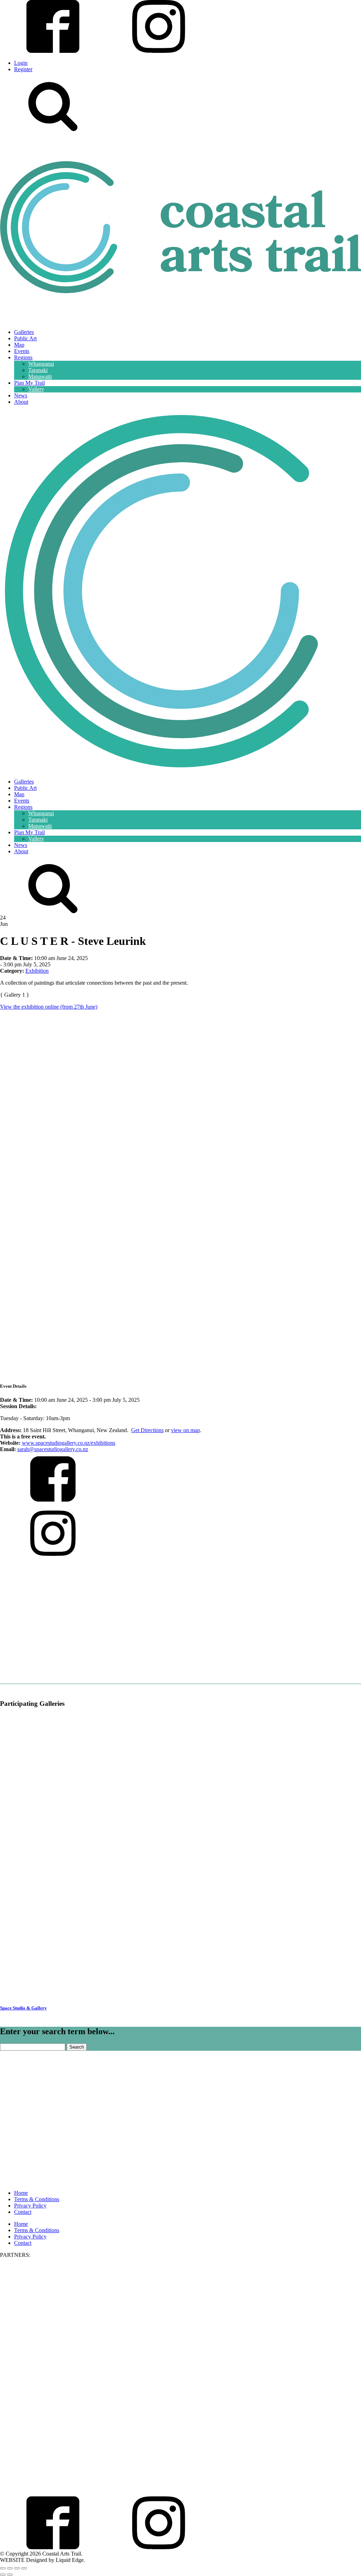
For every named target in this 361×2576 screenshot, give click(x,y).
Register (23, 69)
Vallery (36, 389)
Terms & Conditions (37, 2199)
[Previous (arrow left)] (3, 2575)
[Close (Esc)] (24, 2568)
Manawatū (40, 376)
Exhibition (37, 971)
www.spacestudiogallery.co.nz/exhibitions (69, 1443)
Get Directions (147, 1430)
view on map (185, 1430)
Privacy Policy (30, 2206)
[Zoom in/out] (3, 2568)
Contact (23, 2212)
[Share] (17, 2568)
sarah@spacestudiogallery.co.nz (53, 1449)
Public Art (25, 338)
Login (21, 63)
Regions (23, 357)
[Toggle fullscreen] (10, 2568)
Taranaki (38, 370)
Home (21, 2193)
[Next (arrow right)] (10, 2575)
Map (19, 345)
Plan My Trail (29, 383)
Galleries (24, 332)
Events (22, 351)
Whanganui (41, 364)
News (21, 395)
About (21, 402)
